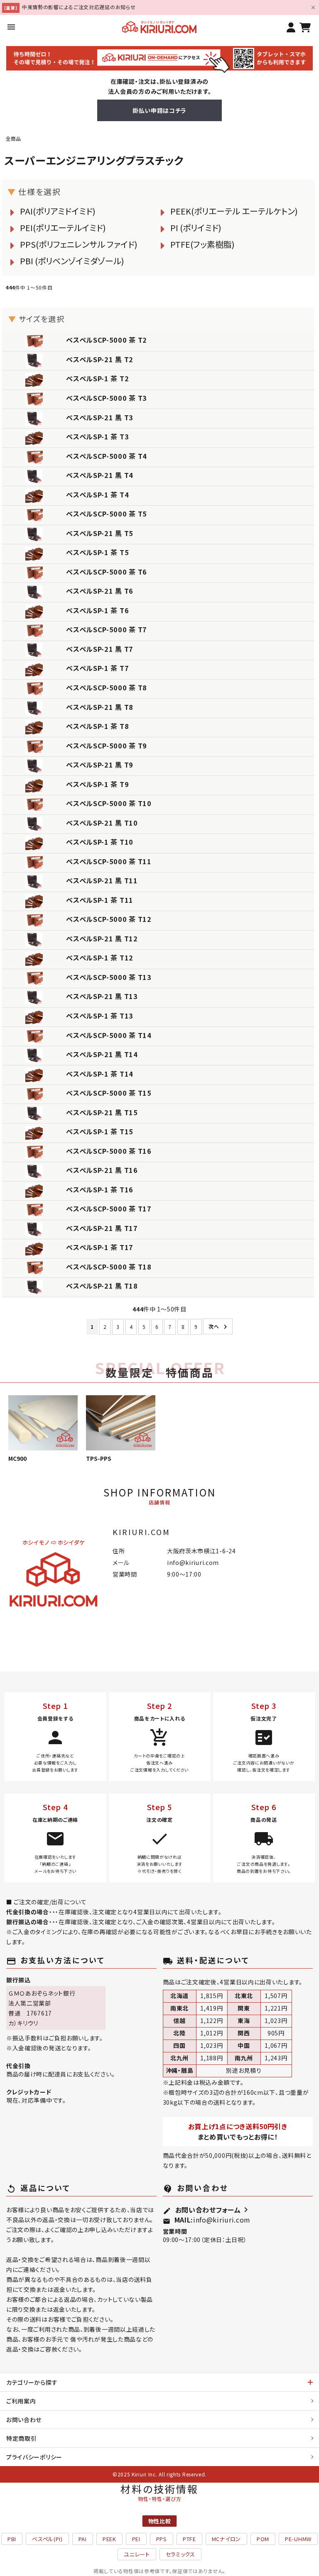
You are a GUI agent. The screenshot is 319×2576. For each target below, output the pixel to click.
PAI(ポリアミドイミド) (58, 211)
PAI (83, 2539)
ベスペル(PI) (47, 2539)
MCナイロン (226, 2539)
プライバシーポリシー (34, 2457)
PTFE (189, 2539)
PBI (12, 2539)
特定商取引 (22, 2438)
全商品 (13, 138)
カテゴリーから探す (32, 2382)
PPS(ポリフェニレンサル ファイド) (79, 244)
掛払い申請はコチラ (159, 110)
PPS (162, 2539)
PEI (136, 2539)
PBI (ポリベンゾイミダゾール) (72, 261)
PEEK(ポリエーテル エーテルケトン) (234, 211)
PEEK (109, 2539)
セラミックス (180, 2554)
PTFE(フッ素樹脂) (202, 244)
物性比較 (160, 2521)
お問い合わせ (24, 2420)
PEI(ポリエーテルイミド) (63, 228)
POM (263, 2539)
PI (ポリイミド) (196, 228)
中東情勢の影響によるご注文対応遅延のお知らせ (79, 7)
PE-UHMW (298, 2539)
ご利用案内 (21, 2401)
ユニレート (137, 2554)
